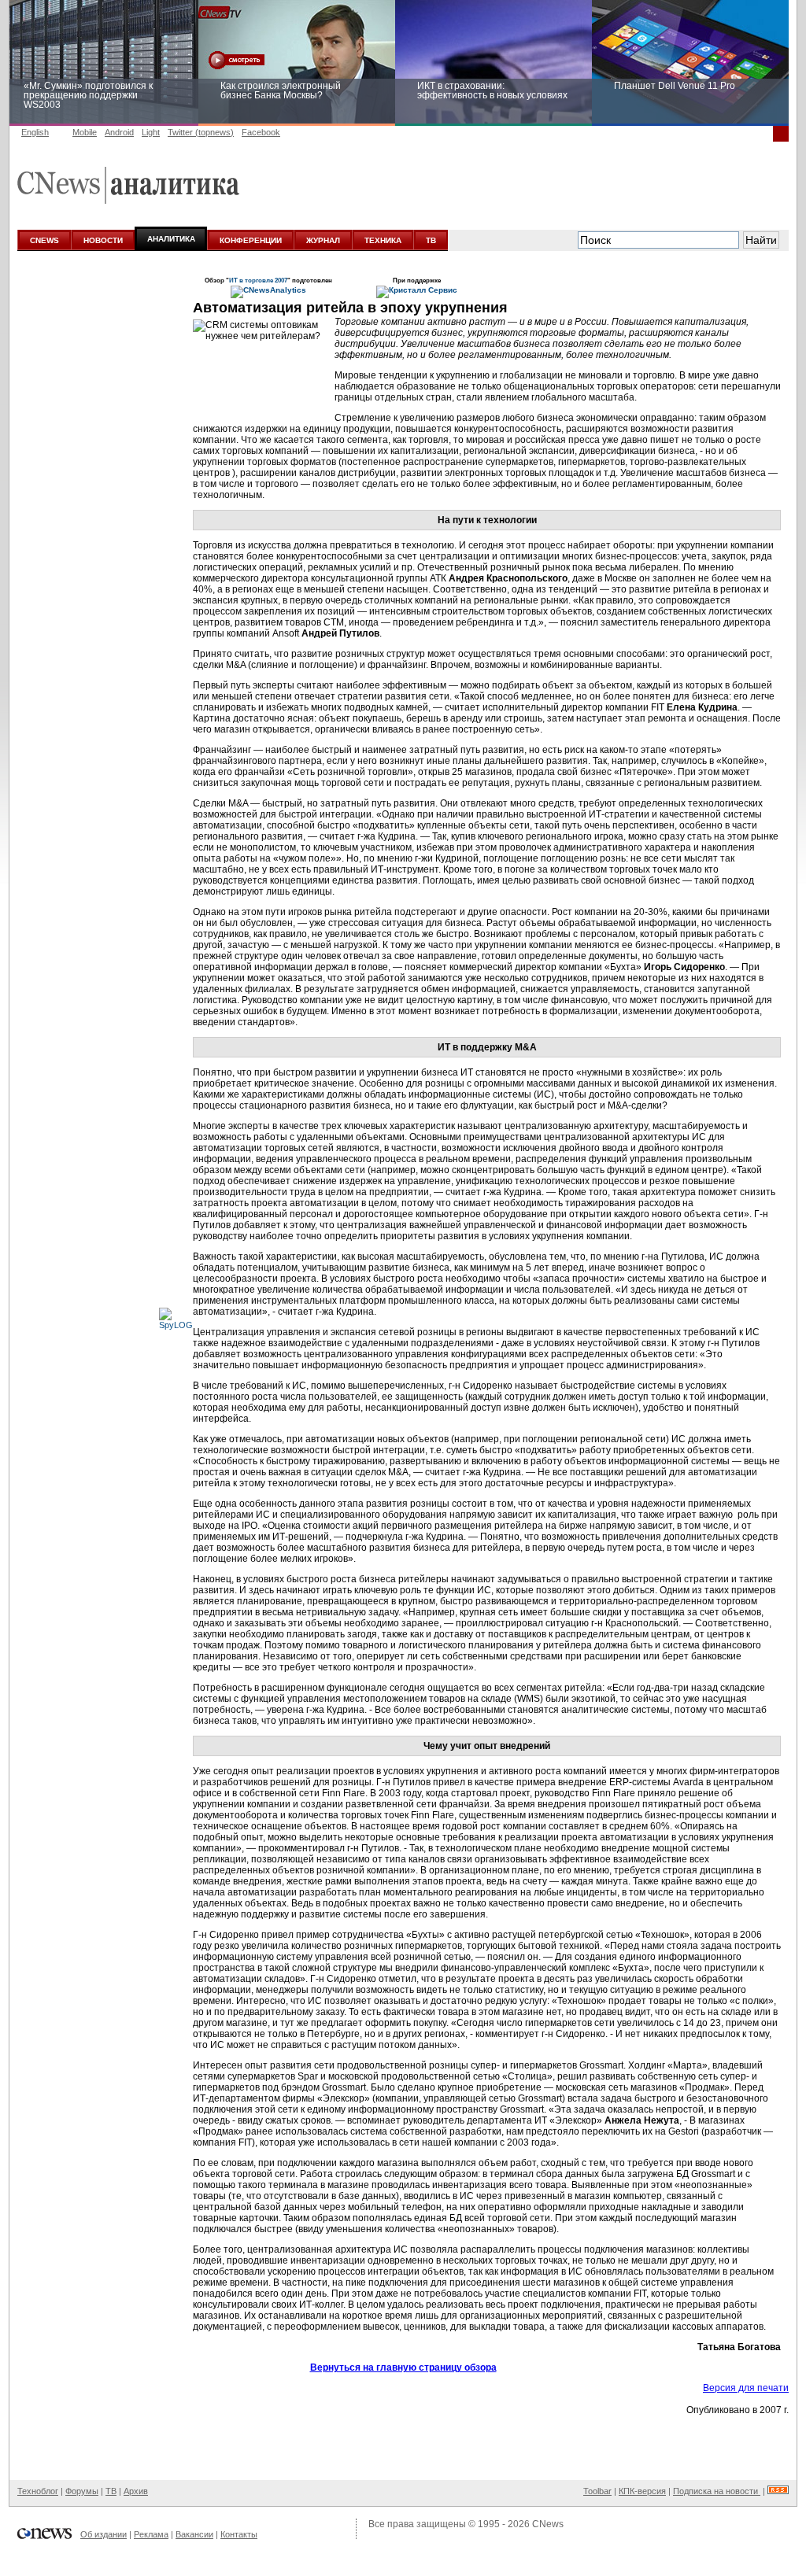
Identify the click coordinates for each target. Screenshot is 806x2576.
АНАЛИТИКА (171, 239)
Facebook (261, 132)
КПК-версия (642, 2491)
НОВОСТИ (103, 240)
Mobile (85, 132)
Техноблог (38, 2491)
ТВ (431, 240)
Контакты (239, 2534)
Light (151, 132)
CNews (548, 2524)
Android (119, 132)
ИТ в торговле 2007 (258, 280)
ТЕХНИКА (383, 240)
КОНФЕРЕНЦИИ (251, 240)
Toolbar (597, 2491)
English (35, 132)
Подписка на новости (717, 2491)
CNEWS (44, 240)
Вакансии (194, 2534)
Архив (136, 2491)
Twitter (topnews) (201, 132)
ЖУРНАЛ (323, 240)
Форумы (82, 2491)
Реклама (151, 2534)
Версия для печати (746, 2388)
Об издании (104, 2534)
